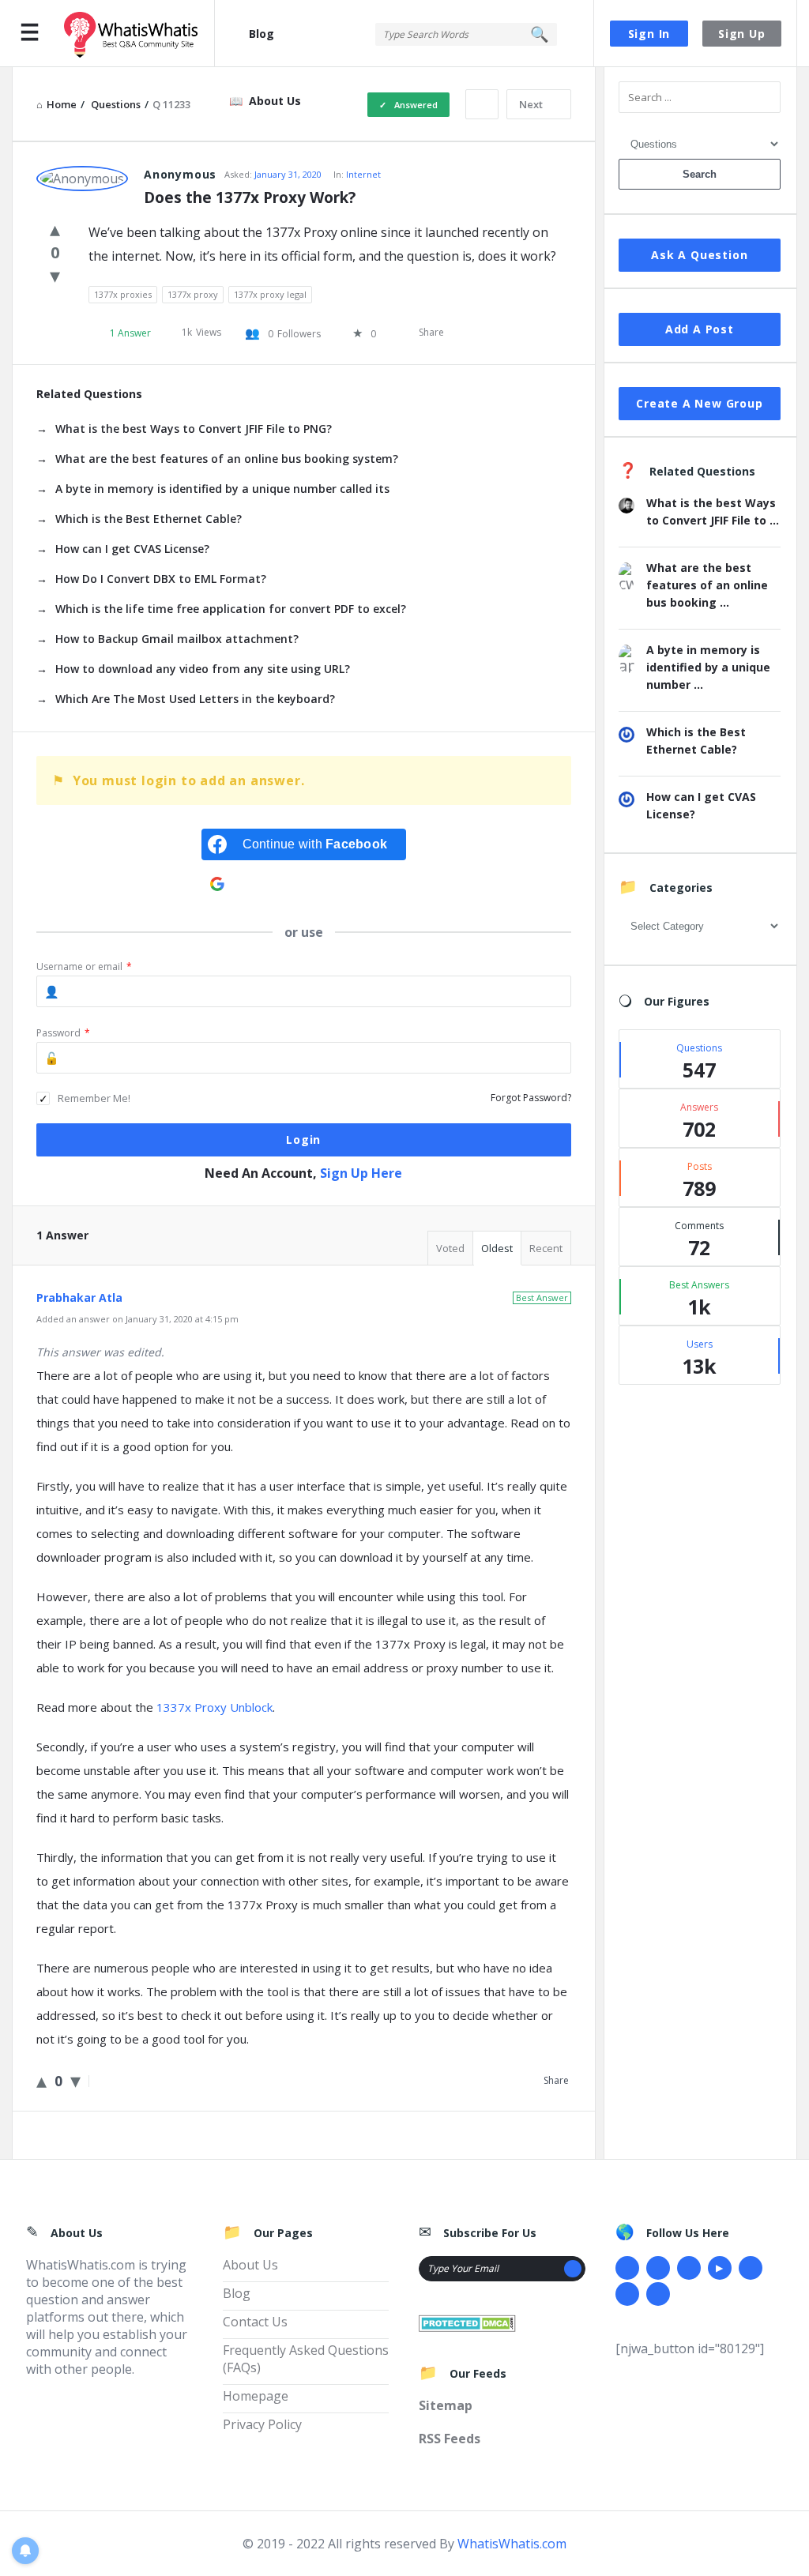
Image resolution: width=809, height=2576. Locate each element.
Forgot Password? (531, 1098)
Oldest (497, 1248)
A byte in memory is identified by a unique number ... (708, 667)
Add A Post (700, 329)
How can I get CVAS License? (132, 549)
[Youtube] (720, 2268)
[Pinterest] (627, 2294)
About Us (275, 101)
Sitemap (446, 2405)
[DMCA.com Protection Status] (467, 2322)
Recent (546, 1248)
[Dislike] (55, 275)
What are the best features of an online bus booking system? (227, 459)
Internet (363, 174)
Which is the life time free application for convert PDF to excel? (231, 609)
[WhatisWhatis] (139, 34)
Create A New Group (699, 403)
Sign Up (742, 34)
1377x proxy (193, 294)
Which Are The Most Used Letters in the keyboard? (195, 699)
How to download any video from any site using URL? (203, 669)
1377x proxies (123, 294)
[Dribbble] (689, 2268)
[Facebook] (627, 2268)
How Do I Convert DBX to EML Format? (161, 579)
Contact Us (255, 2322)
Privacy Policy (262, 2424)
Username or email (84, 966)
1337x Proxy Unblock (214, 1707)
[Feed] (658, 2294)
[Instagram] (751, 2268)
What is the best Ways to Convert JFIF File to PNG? (194, 429)
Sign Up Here (361, 1173)
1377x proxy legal (270, 294)
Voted (450, 1248)
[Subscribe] (573, 2269)
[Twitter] (658, 2268)
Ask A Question (699, 255)
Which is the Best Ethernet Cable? (149, 519)
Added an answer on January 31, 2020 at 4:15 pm (137, 1319)
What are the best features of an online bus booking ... (707, 585)
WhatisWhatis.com (512, 2544)
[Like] (55, 228)
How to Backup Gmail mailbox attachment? (177, 639)
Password (63, 1033)
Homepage (256, 2396)
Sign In (649, 34)
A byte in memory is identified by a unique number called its (222, 489)
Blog (262, 34)
